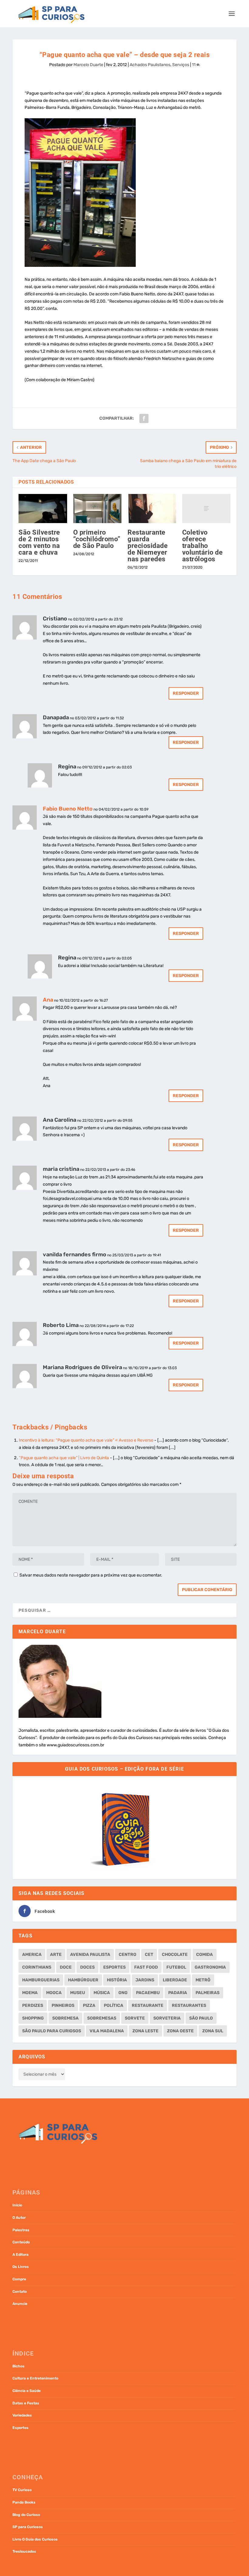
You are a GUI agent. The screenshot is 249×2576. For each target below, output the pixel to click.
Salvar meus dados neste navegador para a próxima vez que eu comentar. (91, 1575)
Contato (20, 2292)
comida (205, 1955)
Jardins (145, 1980)
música (102, 1993)
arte (56, 1955)
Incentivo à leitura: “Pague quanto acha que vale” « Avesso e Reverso (86, 1440)
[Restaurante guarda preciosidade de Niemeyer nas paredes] (152, 509)
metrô (203, 1980)
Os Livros (21, 2267)
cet (149, 1955)
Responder (186, 693)
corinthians (37, 1967)
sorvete (135, 2018)
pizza (89, 2005)
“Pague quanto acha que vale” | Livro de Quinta (64, 1458)
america (32, 1955)
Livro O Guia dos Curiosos (35, 2539)
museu (78, 1993)
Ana (48, 1000)
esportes (114, 1967)
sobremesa (65, 2018)
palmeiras (208, 1993)
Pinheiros (63, 2005)
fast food (146, 1967)
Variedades (22, 2415)
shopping (33, 2018)
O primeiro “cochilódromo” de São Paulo (97, 539)
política (114, 2005)
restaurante (148, 2005)
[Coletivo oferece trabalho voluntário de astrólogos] (206, 509)
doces (87, 1967)
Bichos (19, 2366)
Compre (19, 2279)
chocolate (175, 1955)
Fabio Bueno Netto (68, 809)
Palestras (21, 2230)
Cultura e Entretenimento (35, 2378)
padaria (178, 1993)
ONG (123, 1993)
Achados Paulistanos (150, 65)
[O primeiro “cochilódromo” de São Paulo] (97, 509)
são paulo (201, 2018)
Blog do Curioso (26, 2515)
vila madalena (107, 2031)
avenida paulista (90, 1955)
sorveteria (167, 2018)
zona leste (145, 2031)
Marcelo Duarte (88, 65)
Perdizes (33, 2005)
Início (17, 2205)
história (117, 1980)
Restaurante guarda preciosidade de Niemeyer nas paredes (148, 546)
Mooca (54, 1993)
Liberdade (175, 1980)
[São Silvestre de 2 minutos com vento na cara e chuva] (43, 509)
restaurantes (189, 2005)
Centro (128, 1955)
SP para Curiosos (28, 2527)
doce (66, 1967)
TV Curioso (22, 2490)
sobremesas (102, 2018)
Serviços (181, 65)
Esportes (20, 2428)
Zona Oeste (180, 2031)
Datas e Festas (26, 2403)
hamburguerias (41, 1980)
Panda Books (24, 2502)
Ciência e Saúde (27, 2391)
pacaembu (148, 1993)
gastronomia (210, 1967)
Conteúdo (21, 2242)
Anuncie (20, 2304)
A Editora (20, 2255)
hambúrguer (83, 1980)
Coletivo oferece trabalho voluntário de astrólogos (203, 546)
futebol (176, 1967)
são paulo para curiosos (52, 2031)
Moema (30, 1993)
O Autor (19, 2218)
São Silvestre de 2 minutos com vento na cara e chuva (39, 542)
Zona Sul (213, 2031)
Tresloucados (24, 2551)
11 (194, 65)
